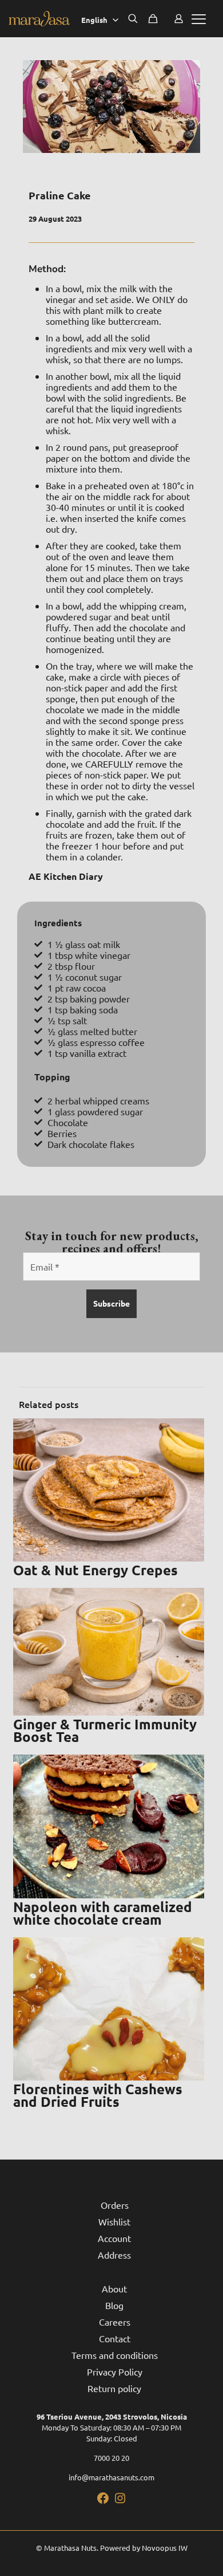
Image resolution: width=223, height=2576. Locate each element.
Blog (114, 2305)
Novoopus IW (165, 2548)
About (114, 2288)
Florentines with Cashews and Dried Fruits (98, 2095)
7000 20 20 (111, 2458)
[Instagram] (120, 2502)
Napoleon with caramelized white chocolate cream (103, 1913)
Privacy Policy (115, 2372)
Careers (115, 2322)
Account (114, 2238)
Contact (115, 2338)
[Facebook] (103, 2502)
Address (114, 2255)
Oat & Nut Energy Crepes (95, 1570)
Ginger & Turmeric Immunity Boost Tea (105, 1730)
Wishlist (114, 2221)
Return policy (114, 2388)
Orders (115, 2205)
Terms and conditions (115, 2355)
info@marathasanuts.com (111, 2477)
